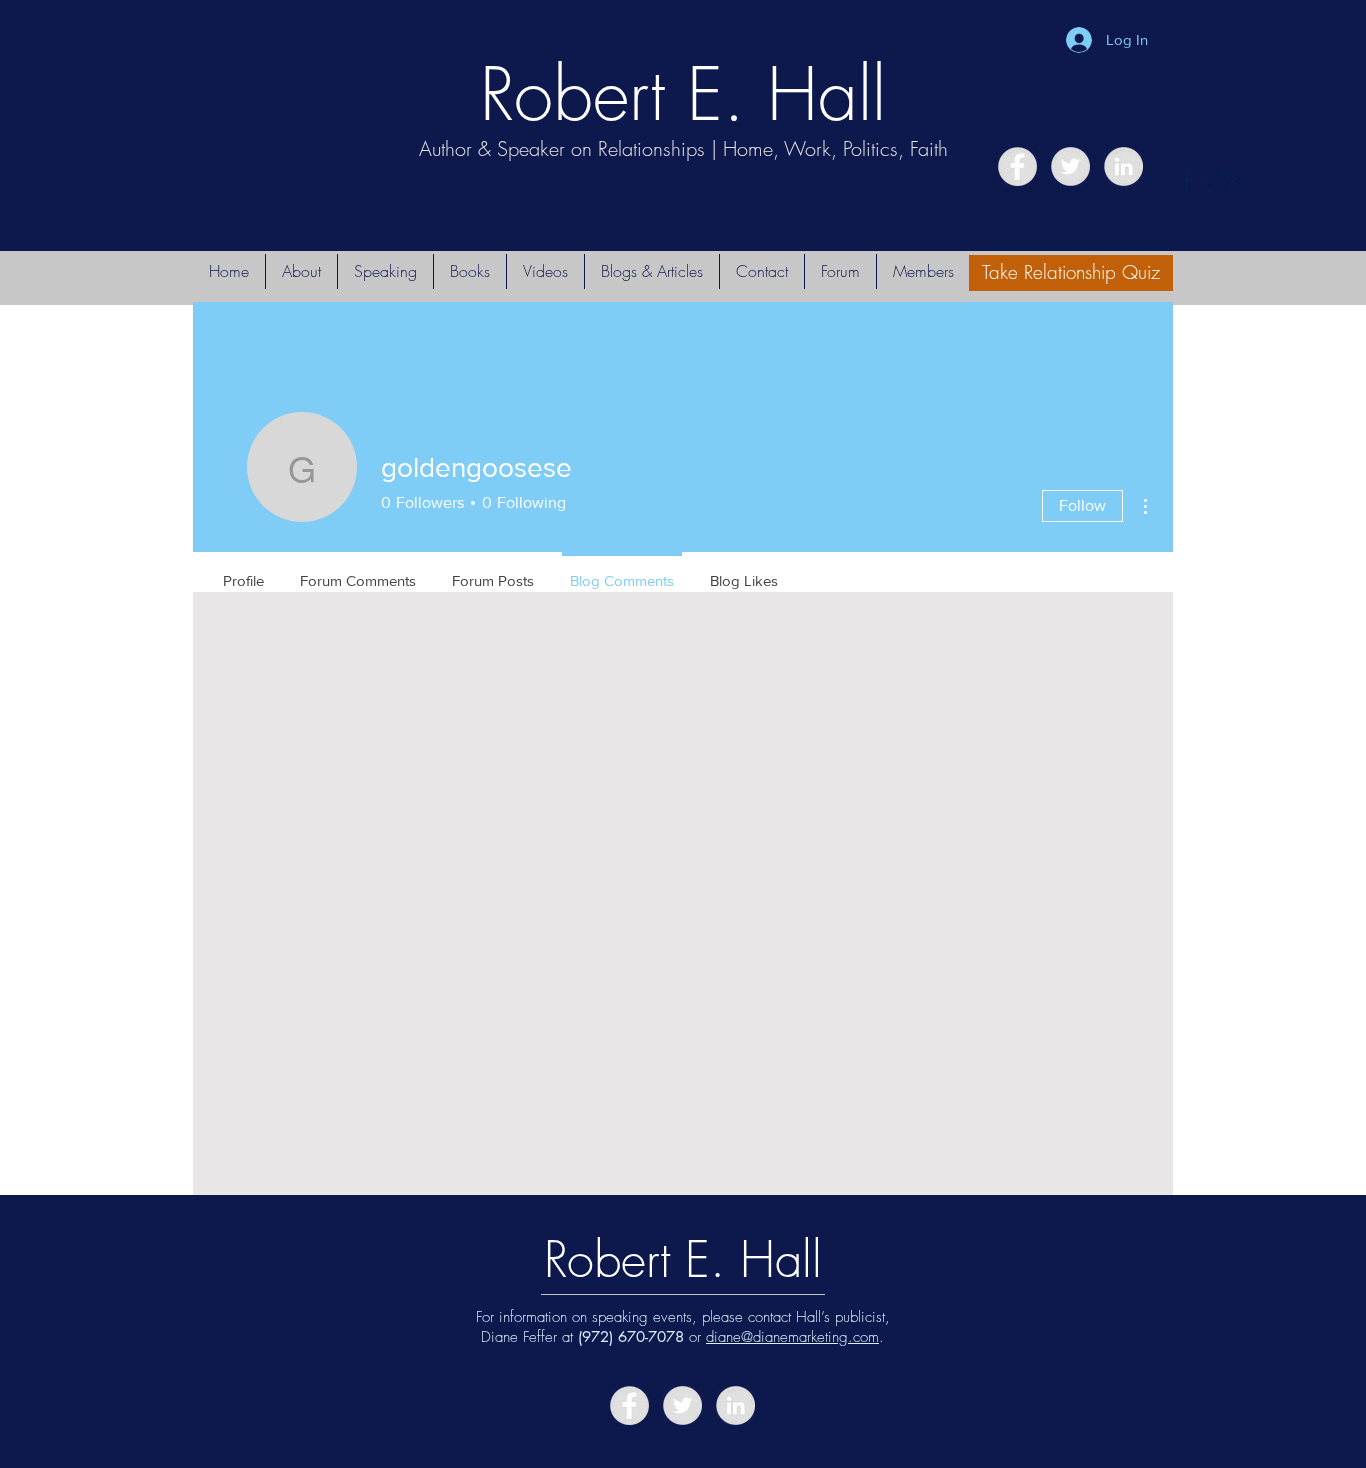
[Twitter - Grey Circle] (1070, 166)
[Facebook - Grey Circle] (1017, 166)
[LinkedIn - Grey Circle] (1123, 166)
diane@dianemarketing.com (792, 1337)
